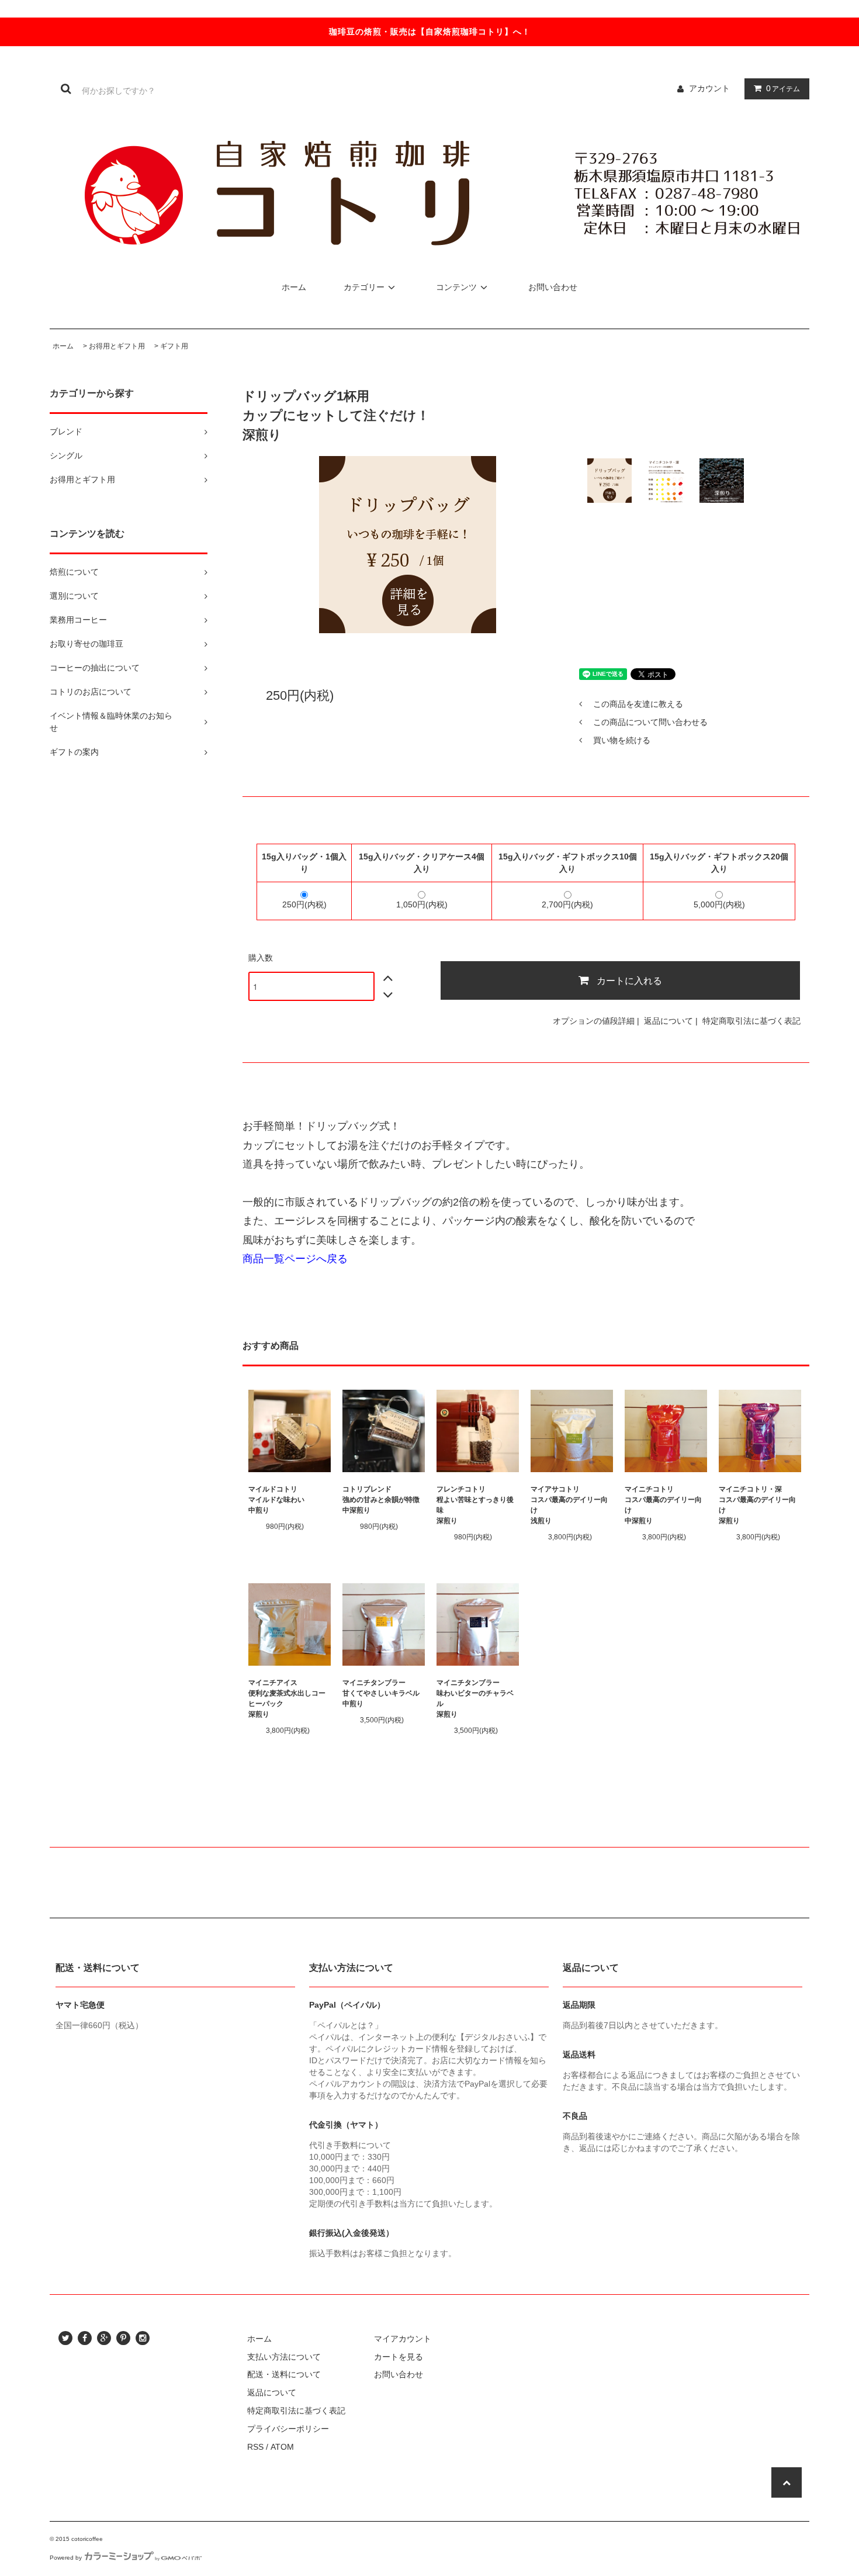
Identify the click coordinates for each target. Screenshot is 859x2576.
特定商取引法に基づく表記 (751, 1021)
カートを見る (399, 2357)
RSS (255, 2447)
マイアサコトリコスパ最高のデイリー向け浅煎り (569, 1505)
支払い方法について (284, 2357)
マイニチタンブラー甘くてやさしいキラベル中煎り (381, 1693)
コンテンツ (456, 287)
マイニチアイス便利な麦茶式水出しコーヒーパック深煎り (287, 1698)
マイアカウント (403, 2339)
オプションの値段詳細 (594, 1021)
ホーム (294, 287)
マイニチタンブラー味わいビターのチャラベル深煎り (475, 1698)
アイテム (783, 88)
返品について (669, 1021)
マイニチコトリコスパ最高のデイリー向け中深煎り (663, 1505)
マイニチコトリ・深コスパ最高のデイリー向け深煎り (757, 1505)
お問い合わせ (553, 287)
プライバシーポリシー (288, 2429)
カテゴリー (364, 287)
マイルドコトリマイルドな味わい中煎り (276, 1500)
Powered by (66, 2558)
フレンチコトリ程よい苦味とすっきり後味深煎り (475, 1505)
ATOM (282, 2447)
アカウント (709, 88)
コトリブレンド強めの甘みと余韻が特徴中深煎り (381, 1500)
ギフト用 (174, 346)
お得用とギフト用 (117, 346)
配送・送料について (284, 2374)
